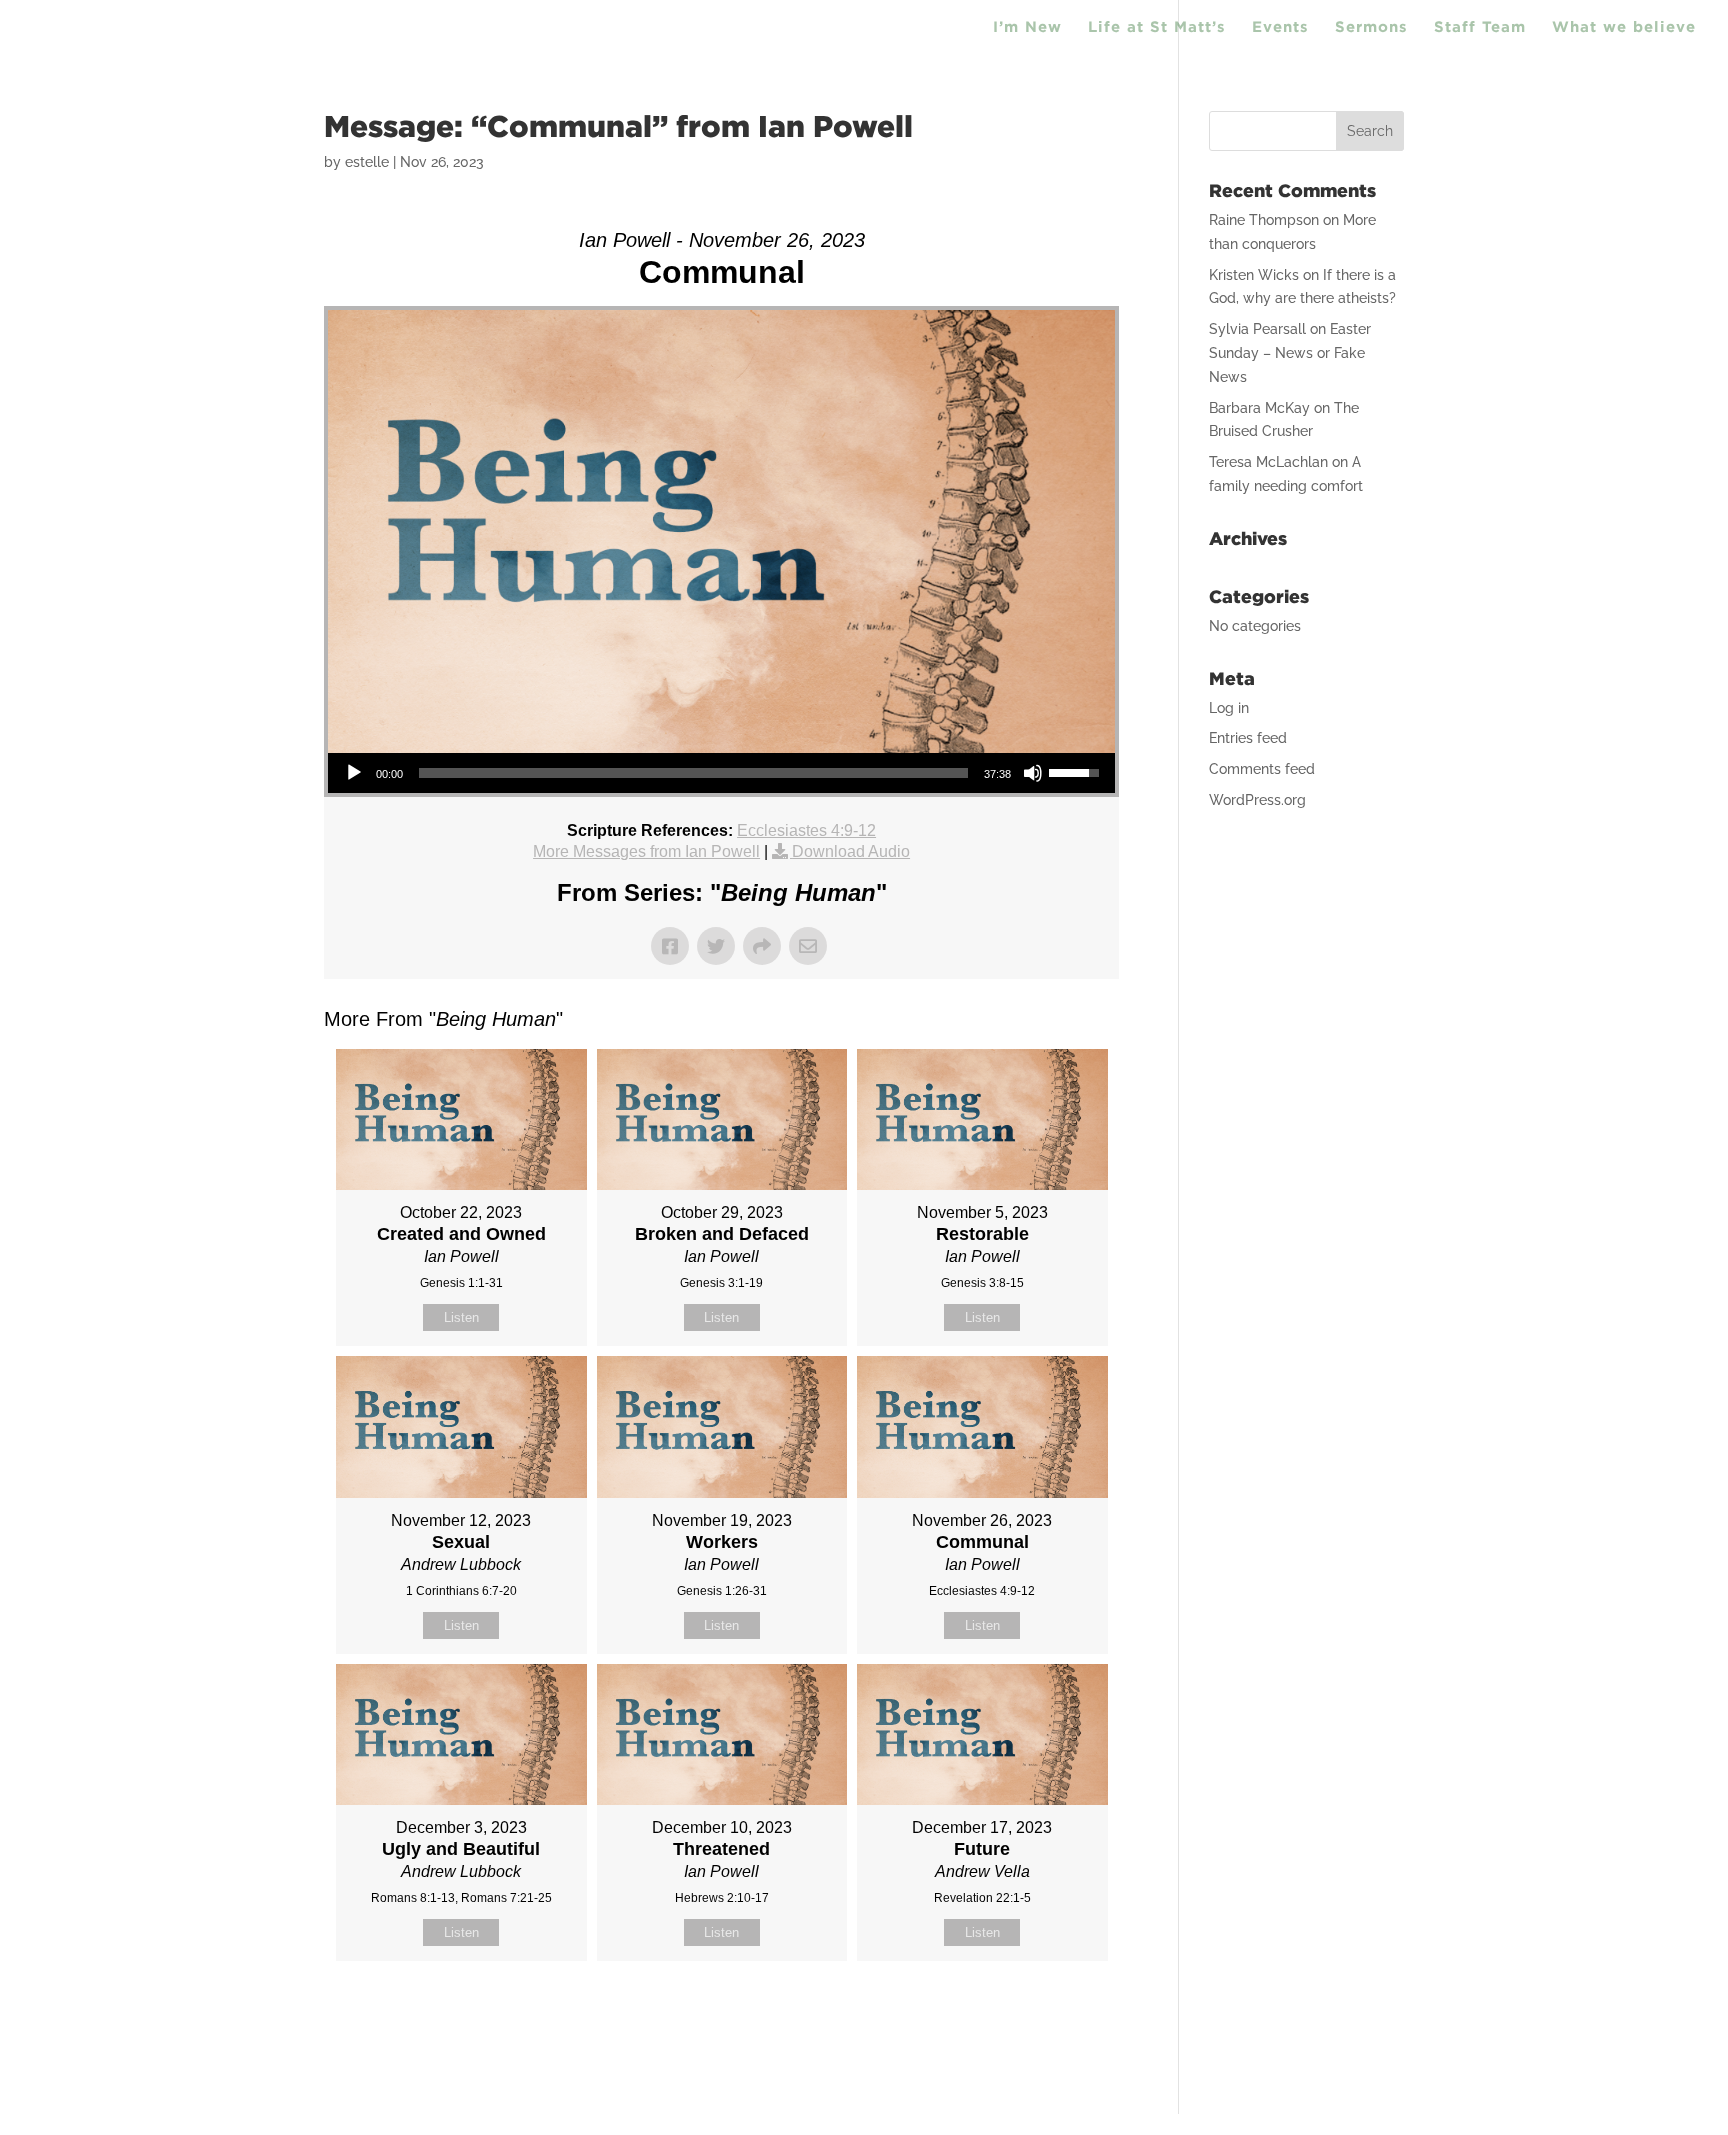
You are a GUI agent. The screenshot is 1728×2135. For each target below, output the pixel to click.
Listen (461, 1317)
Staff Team (1480, 27)
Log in (1229, 708)
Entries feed (1248, 738)
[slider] (693, 773)
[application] (721, 773)
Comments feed (1262, 769)
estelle (367, 162)
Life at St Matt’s (1157, 27)
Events (1280, 27)
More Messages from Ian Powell (646, 851)
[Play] (354, 773)
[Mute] (1033, 773)
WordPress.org (1257, 800)
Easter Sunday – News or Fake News (1290, 353)
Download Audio (851, 851)
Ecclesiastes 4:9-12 (806, 830)
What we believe (1624, 27)
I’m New (1027, 27)
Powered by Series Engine (1045, 2011)
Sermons (1371, 27)
